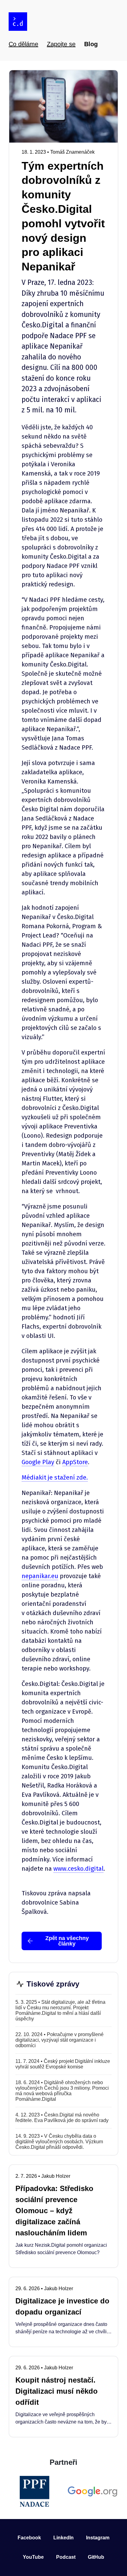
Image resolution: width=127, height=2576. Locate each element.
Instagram (98, 2538)
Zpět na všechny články (67, 1941)
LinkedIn (63, 2538)
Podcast (66, 2557)
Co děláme (23, 44)
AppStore (75, 1462)
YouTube (33, 2557)
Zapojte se (61, 44)
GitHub (96, 2557)
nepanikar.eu (40, 1576)
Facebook (29, 2538)
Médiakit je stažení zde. (55, 1477)
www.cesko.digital (78, 1869)
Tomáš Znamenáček (72, 152)
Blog (91, 44)
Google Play (38, 1462)
